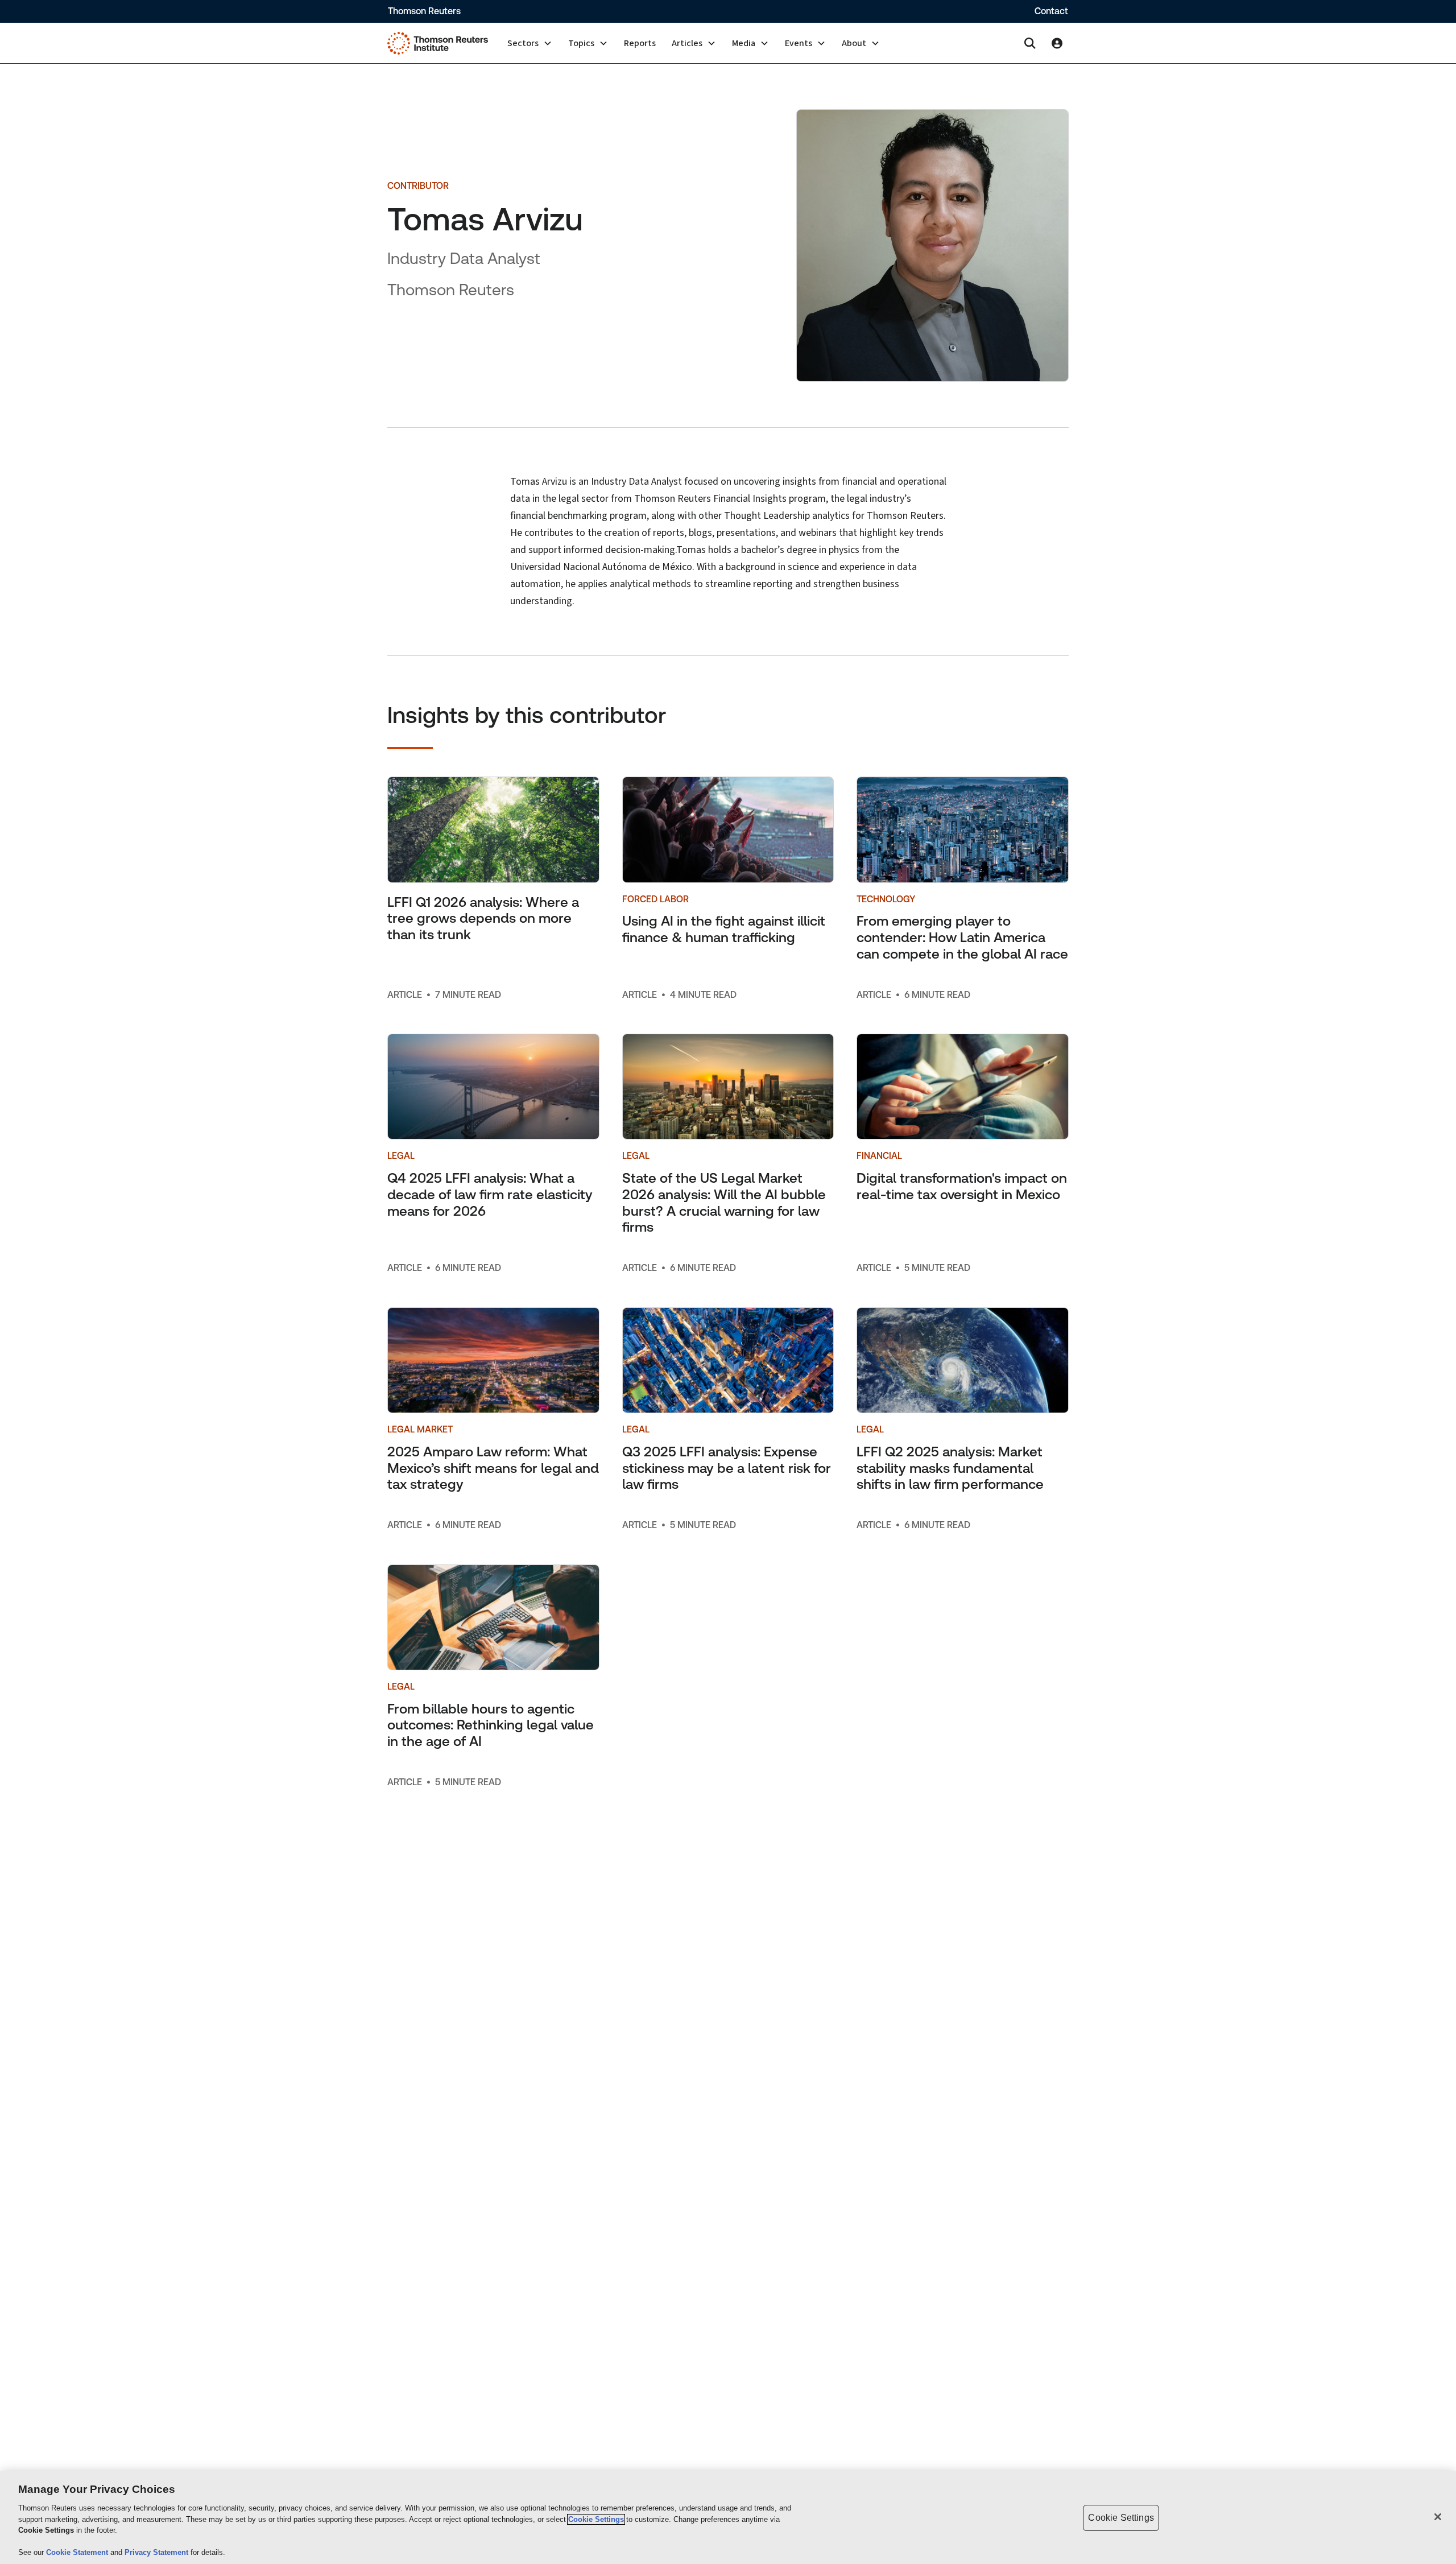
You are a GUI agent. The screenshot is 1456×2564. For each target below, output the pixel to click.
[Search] (1030, 43)
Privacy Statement (158, 2552)
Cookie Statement (78, 2552)
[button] (530, 43)
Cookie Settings (596, 2519)
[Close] (1438, 2517)
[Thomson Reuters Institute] (438, 43)
